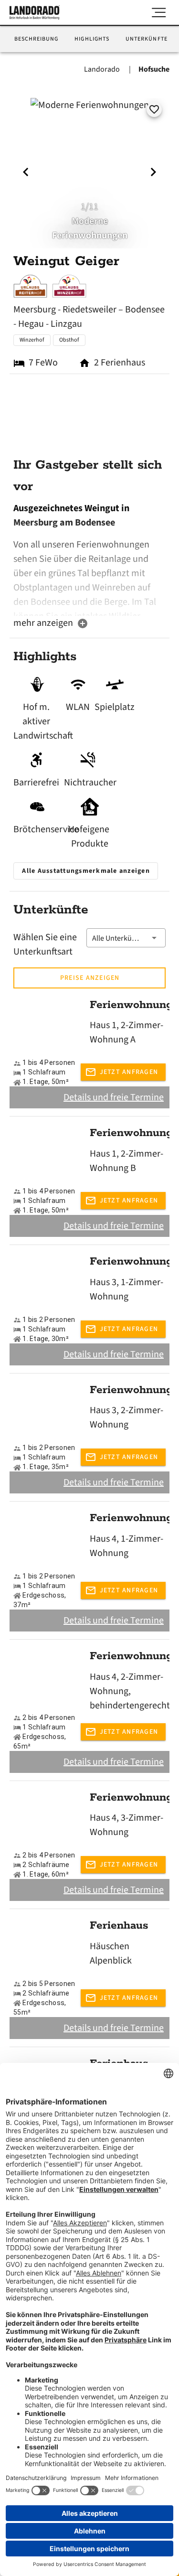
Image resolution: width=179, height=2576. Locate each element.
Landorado (103, 69)
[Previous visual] (26, 172)
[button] (126, 938)
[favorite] (154, 109)
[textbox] (89, 558)
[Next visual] (153, 172)
